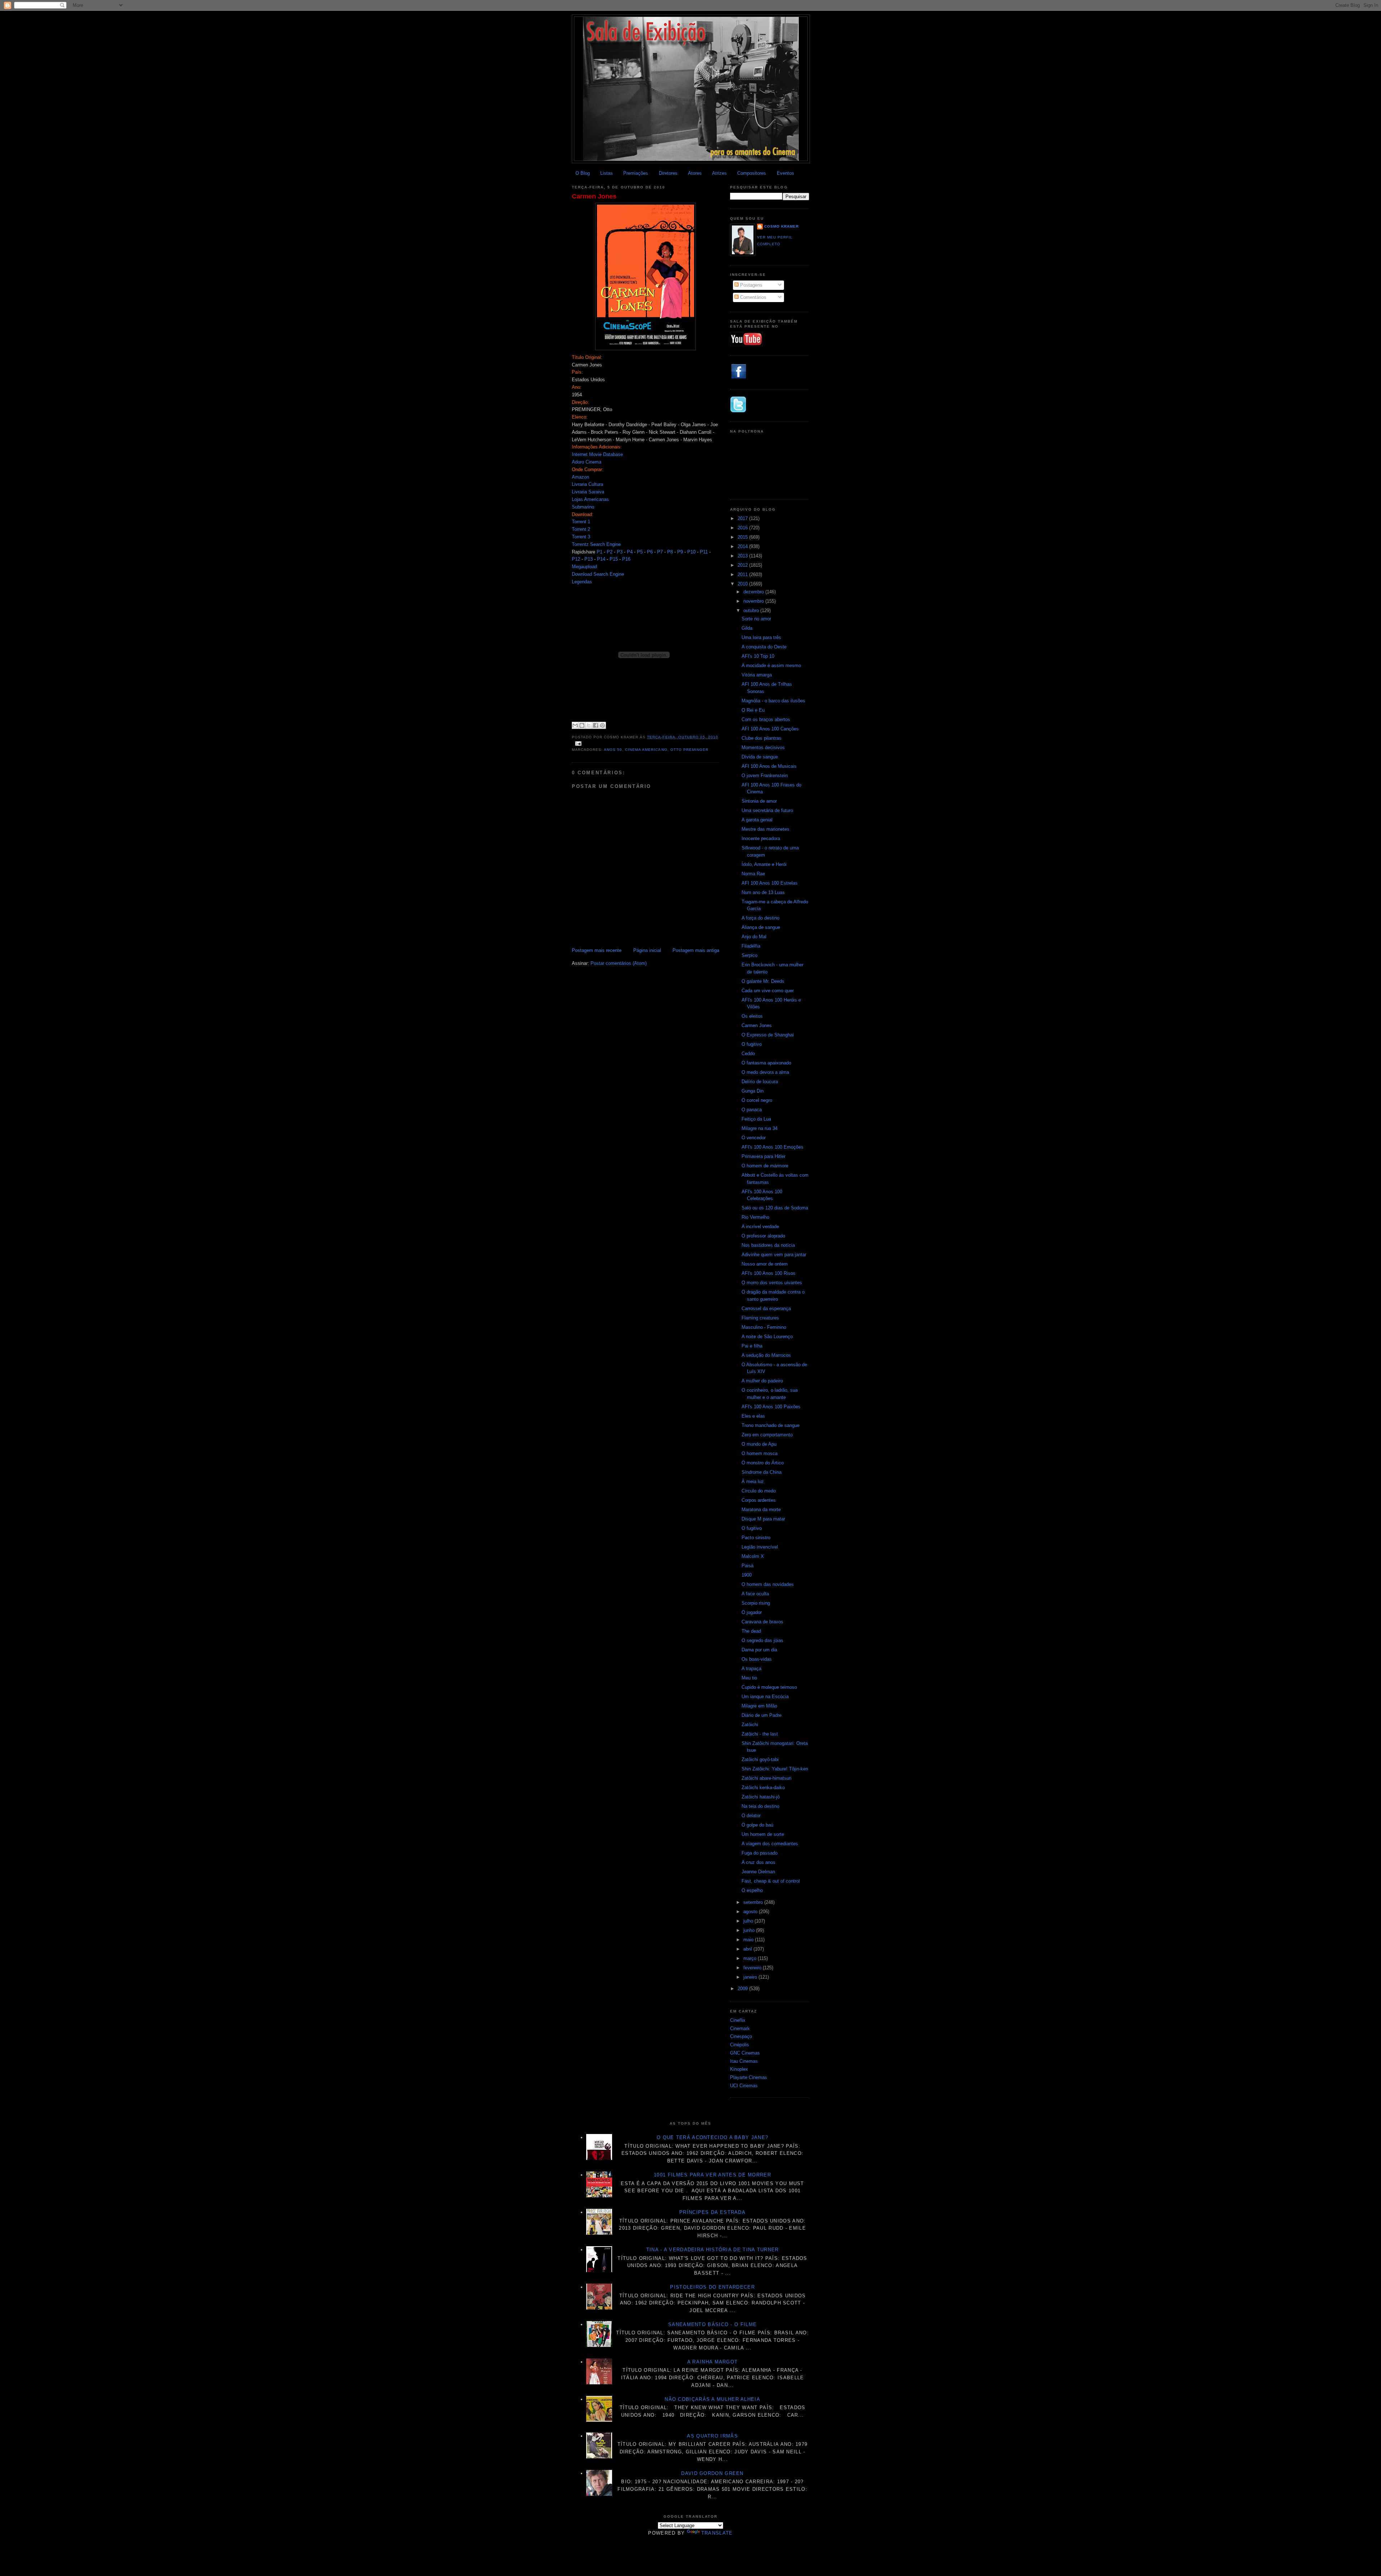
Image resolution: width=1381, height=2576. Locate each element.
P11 (704, 552)
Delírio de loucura (760, 1082)
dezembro (754, 592)
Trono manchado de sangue (771, 1425)
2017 (743, 518)
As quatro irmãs (712, 2436)
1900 (747, 1575)
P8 (670, 552)
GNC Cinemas (745, 2053)
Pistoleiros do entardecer (712, 2287)
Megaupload (584, 567)
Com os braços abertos (766, 719)
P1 (600, 552)
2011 (743, 575)
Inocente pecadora (761, 838)
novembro (754, 601)
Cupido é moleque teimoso (769, 1687)
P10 (691, 552)
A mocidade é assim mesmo (771, 665)
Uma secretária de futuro (767, 810)
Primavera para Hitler (764, 1156)
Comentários (753, 297)
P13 (589, 559)
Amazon (580, 477)
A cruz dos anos (758, 1862)
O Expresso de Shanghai (768, 1035)
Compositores (752, 173)
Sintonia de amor (759, 801)
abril (748, 1949)
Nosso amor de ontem (765, 1264)
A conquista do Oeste (764, 647)
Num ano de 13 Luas (763, 892)
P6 (650, 552)
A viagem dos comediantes (770, 1844)
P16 (626, 559)
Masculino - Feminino (764, 1327)
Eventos (785, 173)
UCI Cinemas (744, 2086)
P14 (601, 559)
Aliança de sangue (761, 927)
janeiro (751, 1977)
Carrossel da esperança (766, 1308)
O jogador (752, 1612)
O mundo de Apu (759, 1444)
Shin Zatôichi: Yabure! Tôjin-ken (775, 1769)
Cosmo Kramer (781, 226)
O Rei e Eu (753, 710)
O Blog (583, 173)
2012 (743, 565)
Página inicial (647, 950)
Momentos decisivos (763, 747)
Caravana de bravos (762, 1622)
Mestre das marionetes (765, 829)
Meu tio (749, 1678)
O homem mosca (760, 1453)
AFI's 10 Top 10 (758, 656)
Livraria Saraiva (588, 492)
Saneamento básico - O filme (712, 2324)
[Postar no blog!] (582, 725)
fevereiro (753, 1968)
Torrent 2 (581, 529)
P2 (610, 552)
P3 (620, 552)
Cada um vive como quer (768, 991)
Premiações (636, 173)
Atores (695, 173)
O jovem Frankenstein (765, 776)
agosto (751, 1912)
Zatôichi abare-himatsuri (767, 1778)
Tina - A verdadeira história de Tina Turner (713, 2250)
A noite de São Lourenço (767, 1337)
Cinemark (740, 2028)
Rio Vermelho (755, 1217)
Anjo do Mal (754, 937)
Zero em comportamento (767, 1435)
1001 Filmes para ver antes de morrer (712, 2175)
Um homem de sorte (763, 1834)
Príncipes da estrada (712, 2212)
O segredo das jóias (762, 1640)
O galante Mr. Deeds (763, 981)
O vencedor (754, 1138)
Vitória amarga (757, 675)
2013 (743, 556)
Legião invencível (760, 1547)
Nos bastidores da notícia (768, 1245)
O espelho (752, 1890)
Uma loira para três (761, 637)
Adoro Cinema (587, 462)
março (751, 1958)
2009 (743, 1989)
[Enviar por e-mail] (575, 725)
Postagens (751, 285)
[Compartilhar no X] (589, 725)
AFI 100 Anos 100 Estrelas (770, 883)
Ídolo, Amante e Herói (764, 864)
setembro (754, 1902)
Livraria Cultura (587, 484)
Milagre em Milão (759, 1706)
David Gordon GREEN (712, 2473)
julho (749, 1921)
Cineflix (738, 2020)
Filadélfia (751, 946)
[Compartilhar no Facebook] (596, 725)
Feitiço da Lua (756, 1119)
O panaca (752, 1110)
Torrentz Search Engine (596, 544)
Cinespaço (741, 2036)
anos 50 (613, 750)
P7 (660, 552)
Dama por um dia (759, 1650)
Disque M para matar (763, 1519)
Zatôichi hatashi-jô (761, 1797)
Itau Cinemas (744, 2061)
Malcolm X (753, 1556)
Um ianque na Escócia (765, 1697)
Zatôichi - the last (760, 1734)
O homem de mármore (765, 1166)
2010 (743, 584)
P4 (630, 552)
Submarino (583, 507)
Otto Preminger (689, 750)
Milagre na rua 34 (760, 1128)
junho (750, 1930)
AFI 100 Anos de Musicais (769, 766)
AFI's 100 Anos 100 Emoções (772, 1147)
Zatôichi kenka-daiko (763, 1788)
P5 (640, 552)
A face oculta (755, 1594)
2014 (743, 546)
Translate (717, 2533)
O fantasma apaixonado (766, 1063)
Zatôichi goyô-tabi (760, 1759)
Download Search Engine (598, 574)
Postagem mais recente (597, 950)
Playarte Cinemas (749, 2077)
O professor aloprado (763, 1236)
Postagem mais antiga (696, 950)
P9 (680, 552)
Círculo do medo (759, 1491)
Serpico (749, 955)
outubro (752, 610)
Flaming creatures (760, 1318)
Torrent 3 (581, 537)
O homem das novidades (768, 1584)
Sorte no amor (756, 619)
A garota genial (757, 820)
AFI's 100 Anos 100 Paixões (771, 1407)
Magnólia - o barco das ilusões (773, 701)
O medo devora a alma (765, 1072)
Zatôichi (750, 1725)
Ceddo (748, 1054)
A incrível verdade (760, 1227)
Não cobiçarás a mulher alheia (712, 2399)
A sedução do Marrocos (766, 1355)
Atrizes (719, 173)
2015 (743, 537)
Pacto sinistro (756, 1538)
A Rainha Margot (713, 2362)
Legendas (582, 582)
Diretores (668, 173)
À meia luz (753, 1481)
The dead (751, 1631)
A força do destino (760, 918)
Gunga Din (753, 1091)
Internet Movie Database (597, 454)
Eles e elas (753, 1416)
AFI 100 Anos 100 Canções (770, 729)
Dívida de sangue (760, 757)
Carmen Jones (594, 196)
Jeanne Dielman (758, 1872)
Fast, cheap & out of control (771, 1881)
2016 (743, 528)
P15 (614, 559)
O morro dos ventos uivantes (772, 1283)
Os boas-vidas (757, 1659)
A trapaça (751, 1668)
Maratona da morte (761, 1510)
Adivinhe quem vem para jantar (774, 1255)
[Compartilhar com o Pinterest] (602, 725)
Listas (607, 173)
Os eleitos (752, 1016)
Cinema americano (646, 750)
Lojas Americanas (590, 499)
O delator (751, 1816)
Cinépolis (740, 2045)
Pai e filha (752, 1346)
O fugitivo (752, 1044)
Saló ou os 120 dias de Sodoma (775, 1208)
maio (749, 1940)
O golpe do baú (757, 1825)
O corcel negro (757, 1100)
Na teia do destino (760, 1806)
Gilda (747, 628)
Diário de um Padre (762, 1715)
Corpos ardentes (759, 1500)
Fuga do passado (760, 1853)
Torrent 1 (581, 522)
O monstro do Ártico (763, 1463)
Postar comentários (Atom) (619, 963)
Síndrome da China (762, 1472)
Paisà (748, 1566)
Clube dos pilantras (762, 738)
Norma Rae (753, 874)
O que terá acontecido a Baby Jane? (712, 2137)
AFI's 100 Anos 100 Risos (769, 1273)
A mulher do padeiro (762, 1381)
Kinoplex (739, 2069)
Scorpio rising (756, 1603)
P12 (576, 559)
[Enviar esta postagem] (577, 744)
